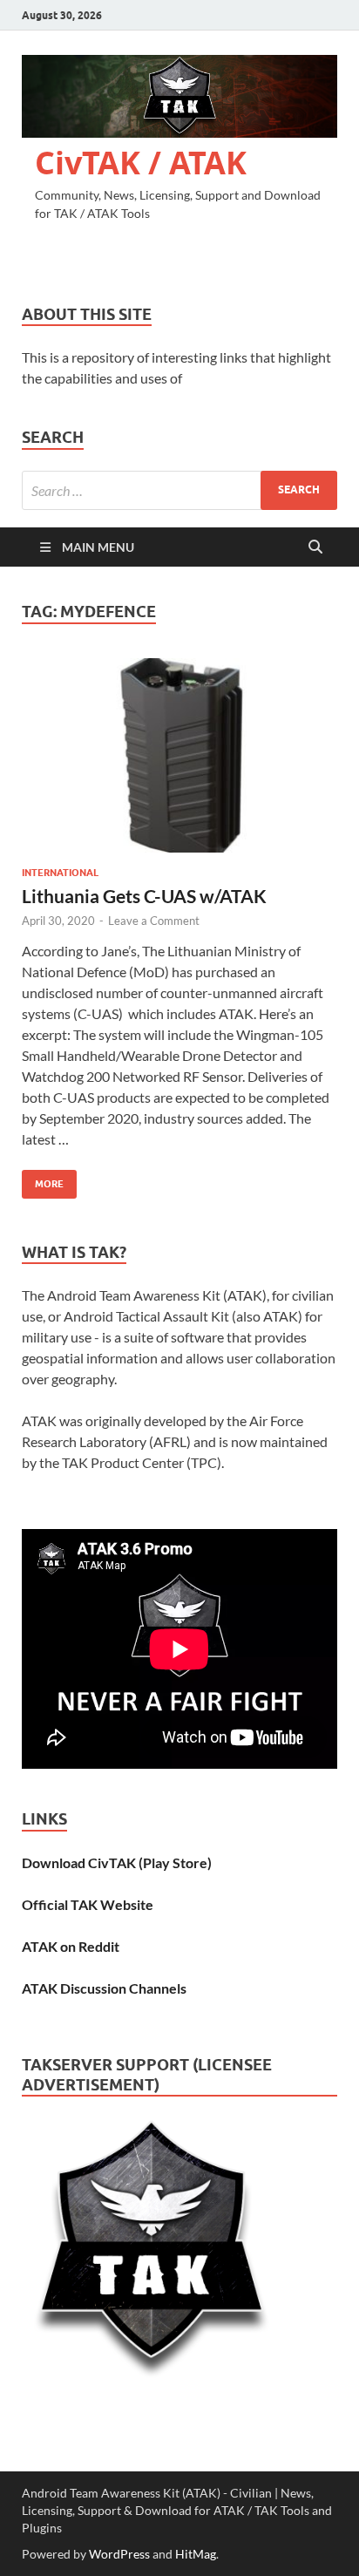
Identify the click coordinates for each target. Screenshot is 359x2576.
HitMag (196, 2554)
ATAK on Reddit (71, 1946)
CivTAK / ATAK (141, 163)
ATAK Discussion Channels (104, 1988)
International (60, 873)
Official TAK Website (88, 1904)
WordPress (119, 2554)
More (43, 1180)
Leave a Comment (154, 921)
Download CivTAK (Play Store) (117, 1862)
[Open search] (315, 547)
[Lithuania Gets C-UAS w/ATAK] (179, 756)
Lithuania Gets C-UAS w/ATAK (144, 896)
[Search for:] (179, 490)
